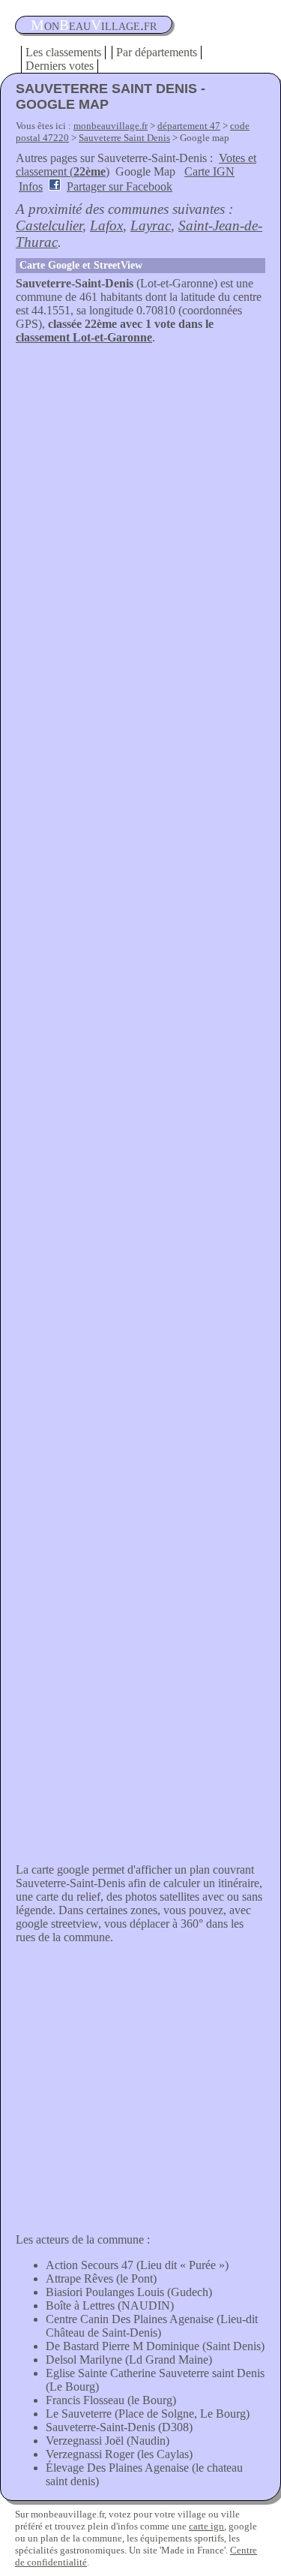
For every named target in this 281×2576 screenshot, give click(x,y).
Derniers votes (60, 66)
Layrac (151, 225)
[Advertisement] (140, 493)
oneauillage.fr (94, 25)
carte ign (206, 2526)
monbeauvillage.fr (111, 126)
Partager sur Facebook (120, 186)
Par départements (157, 52)
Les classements (63, 52)
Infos (31, 186)
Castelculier (49, 225)
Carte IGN (209, 171)
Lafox (106, 225)
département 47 (189, 126)
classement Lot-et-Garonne (84, 337)
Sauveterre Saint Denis (124, 138)
